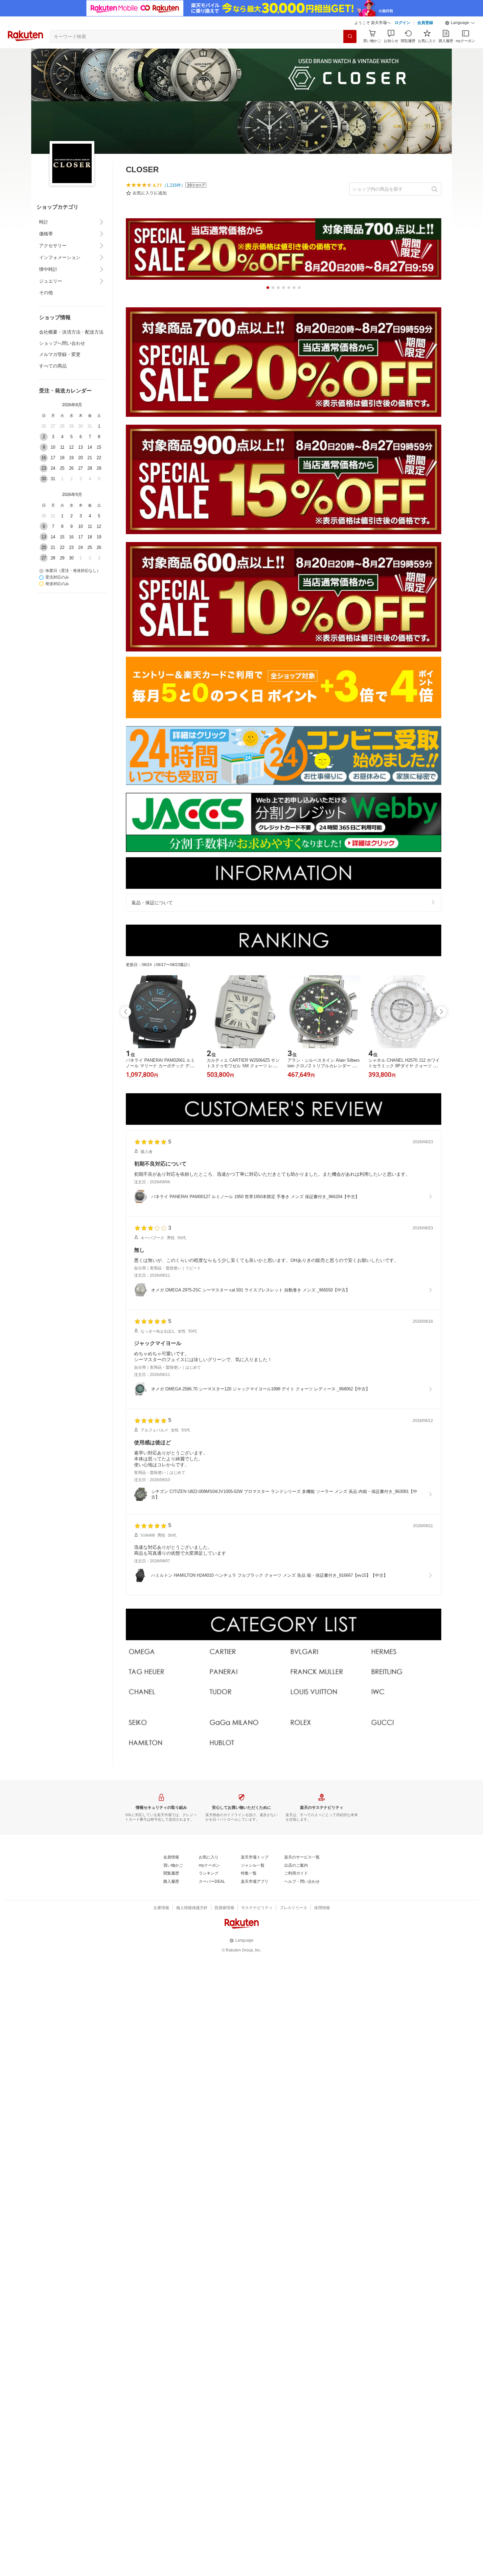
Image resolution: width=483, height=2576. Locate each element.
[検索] (350, 36)
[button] (460, 23)
